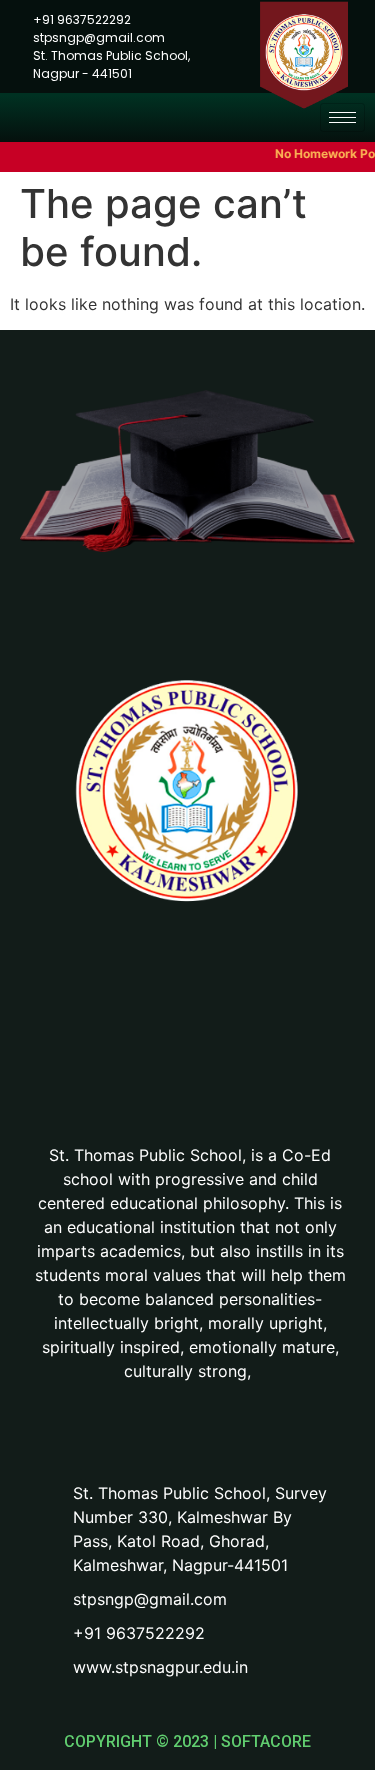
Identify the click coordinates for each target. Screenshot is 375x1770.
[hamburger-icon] (342, 117)
